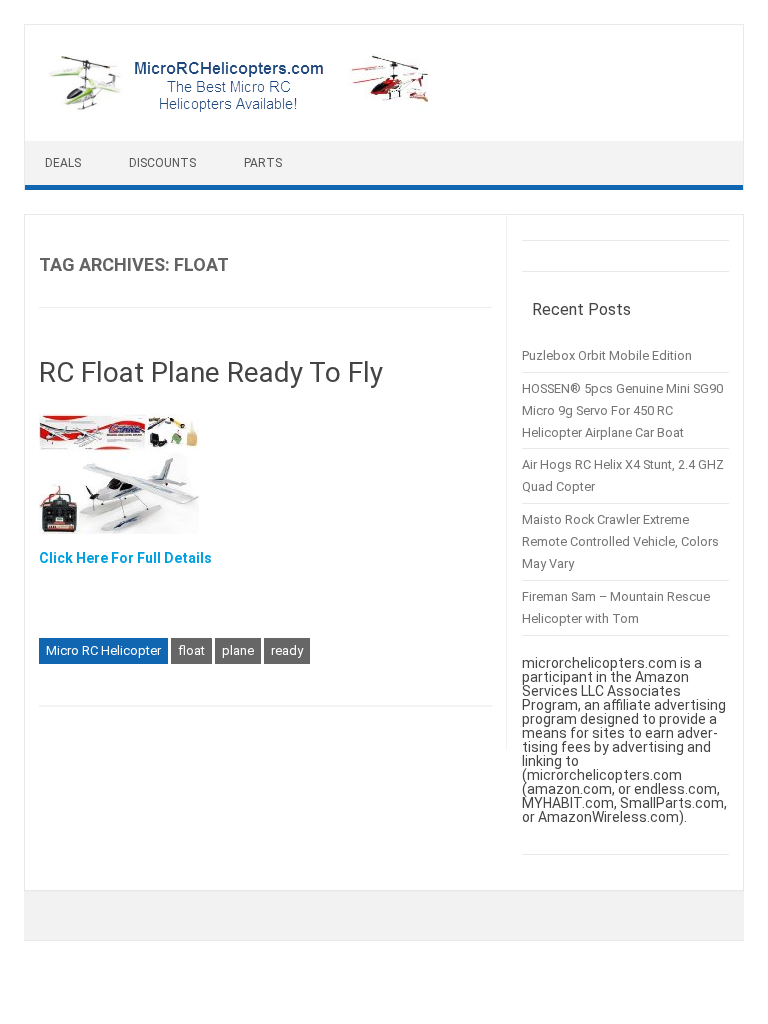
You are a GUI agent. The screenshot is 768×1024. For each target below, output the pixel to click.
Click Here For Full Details (125, 558)
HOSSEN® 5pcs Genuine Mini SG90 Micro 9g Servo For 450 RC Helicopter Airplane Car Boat (622, 410)
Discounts (162, 163)
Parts (263, 163)
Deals (63, 163)
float (191, 650)
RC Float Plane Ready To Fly (211, 372)
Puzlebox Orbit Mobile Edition (607, 355)
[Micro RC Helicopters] (240, 107)
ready (287, 650)
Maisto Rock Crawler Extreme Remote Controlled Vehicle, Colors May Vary (620, 541)
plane (238, 650)
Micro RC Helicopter (103, 650)
